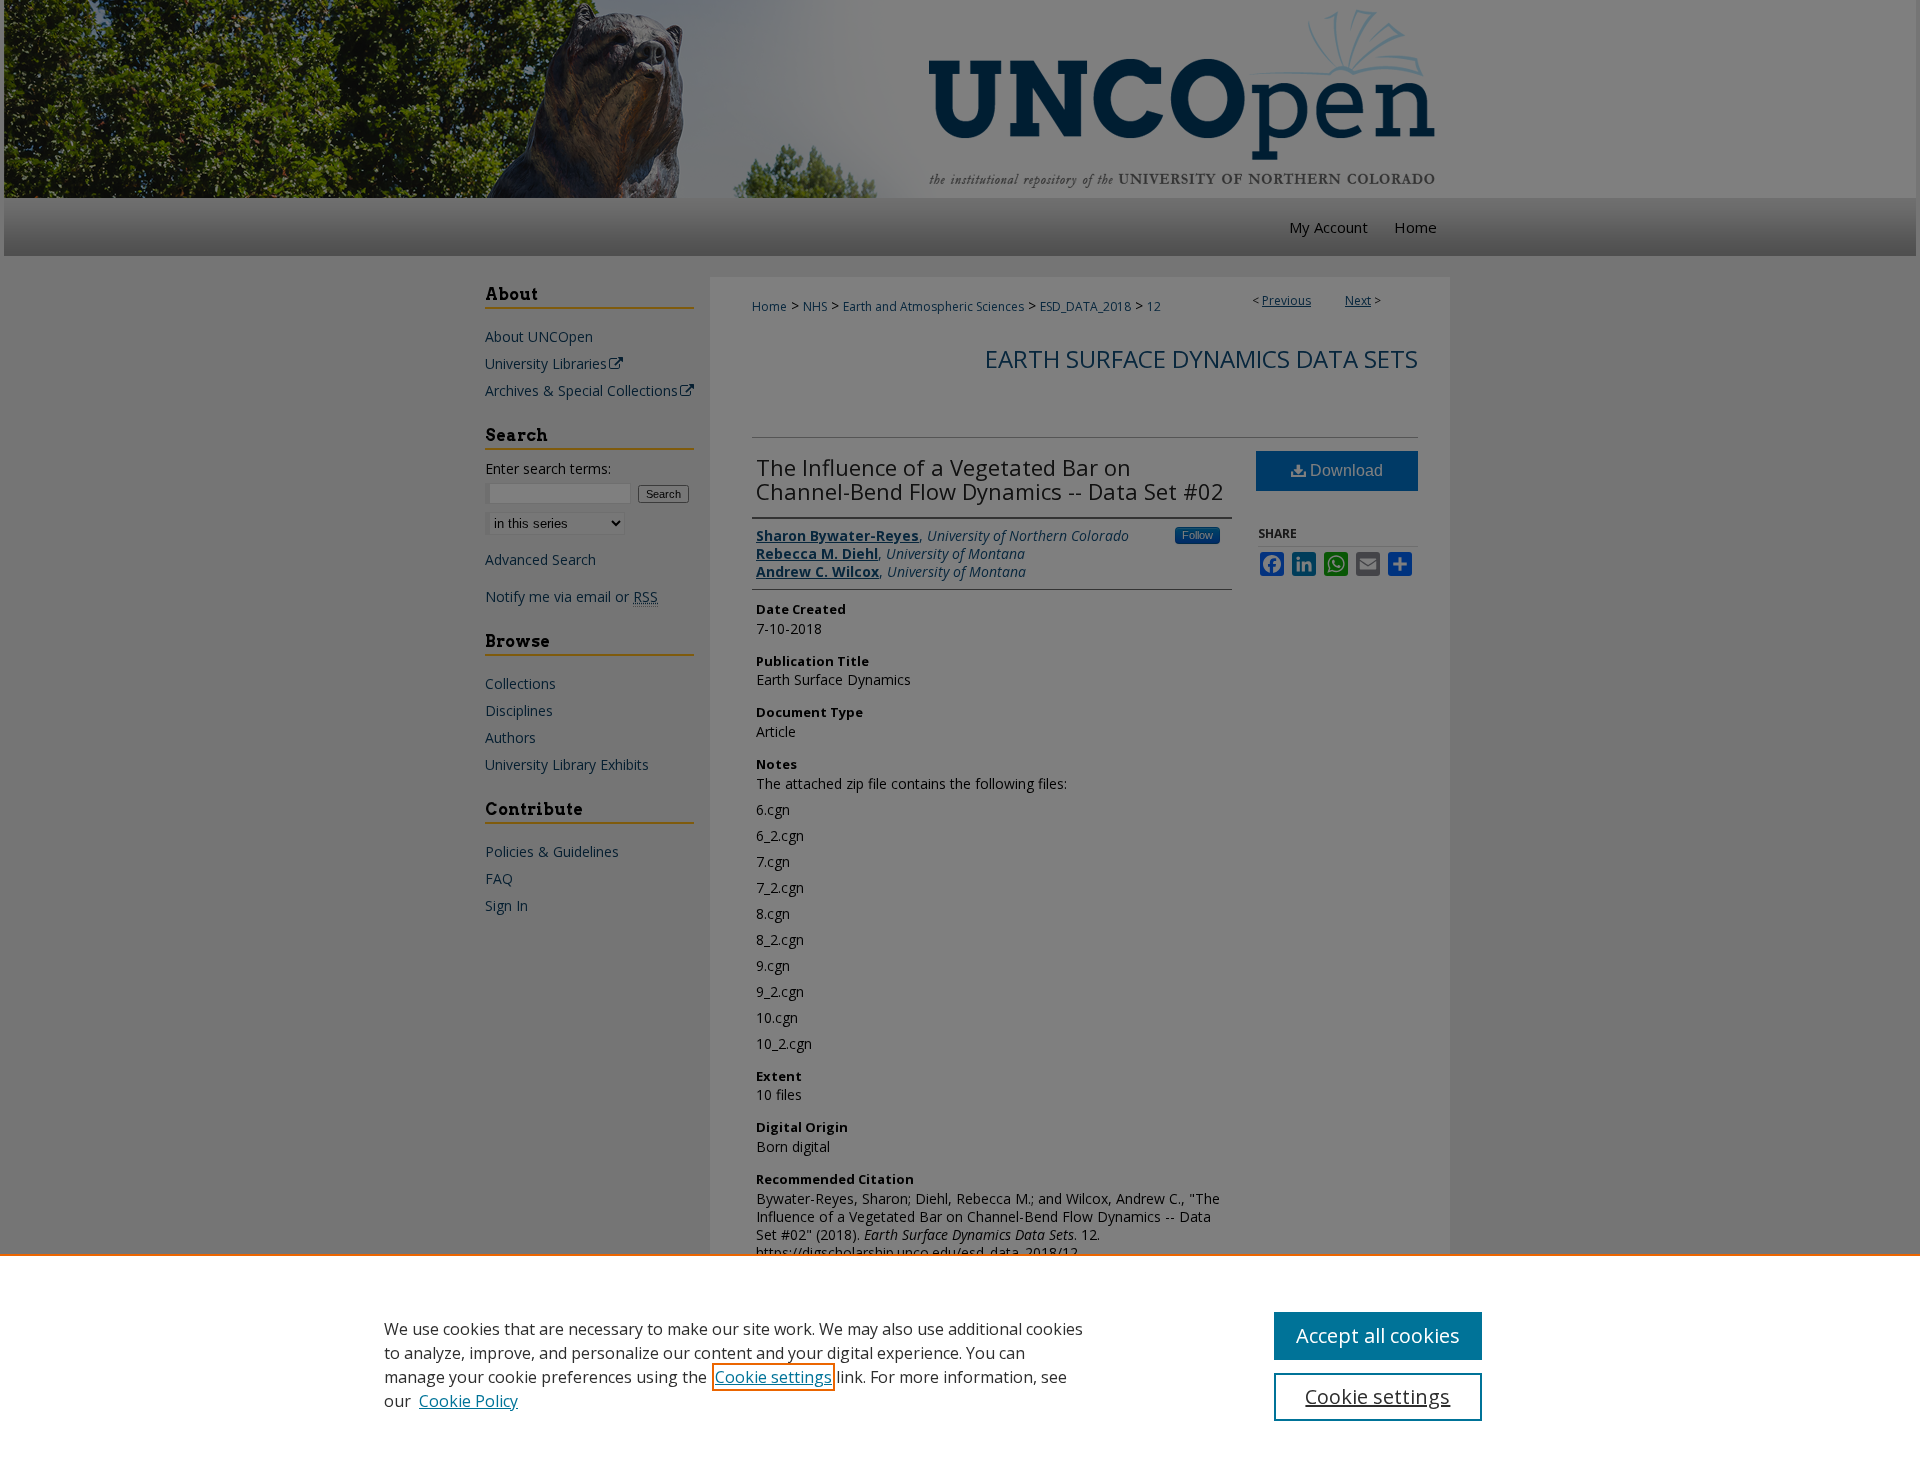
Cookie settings (773, 1377)
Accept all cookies (1378, 1335)
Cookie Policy (468, 1401)
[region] (960, 1364)
